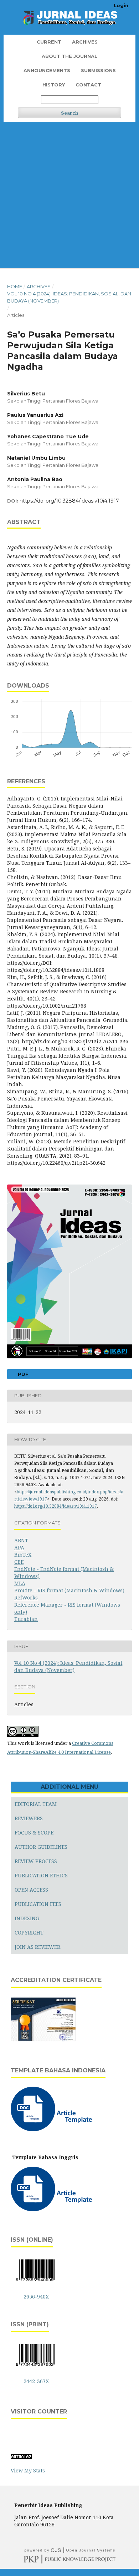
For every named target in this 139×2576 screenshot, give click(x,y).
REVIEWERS (29, 1818)
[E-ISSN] (35, 2283)
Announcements (47, 70)
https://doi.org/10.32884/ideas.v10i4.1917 (69, 501)
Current (49, 42)
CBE (19, 1562)
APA (19, 1547)
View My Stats (28, 2470)
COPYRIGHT (29, 1933)
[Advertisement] (69, 195)
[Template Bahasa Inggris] (53, 2209)
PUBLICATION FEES (38, 1904)
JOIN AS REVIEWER (37, 1947)
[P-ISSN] (35, 2367)
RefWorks (26, 1597)
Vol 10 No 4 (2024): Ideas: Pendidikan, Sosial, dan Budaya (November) (69, 297)
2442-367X (36, 2381)
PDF (22, 1374)
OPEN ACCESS (31, 1890)
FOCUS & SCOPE (34, 1833)
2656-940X (36, 2297)
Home (15, 286)
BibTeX (23, 1555)
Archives (85, 42)
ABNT (21, 1540)
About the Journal (69, 56)
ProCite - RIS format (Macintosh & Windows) (69, 1590)
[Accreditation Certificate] (43, 2040)
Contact (88, 85)
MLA (20, 1583)
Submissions (98, 70)
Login (121, 5)
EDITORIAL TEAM (36, 1804)
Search (69, 113)
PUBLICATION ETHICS (41, 1875)
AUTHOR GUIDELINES (41, 1847)
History (54, 85)
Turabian (26, 1619)
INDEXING (27, 1918)
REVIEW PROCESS (36, 1861)
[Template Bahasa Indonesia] (53, 2129)
